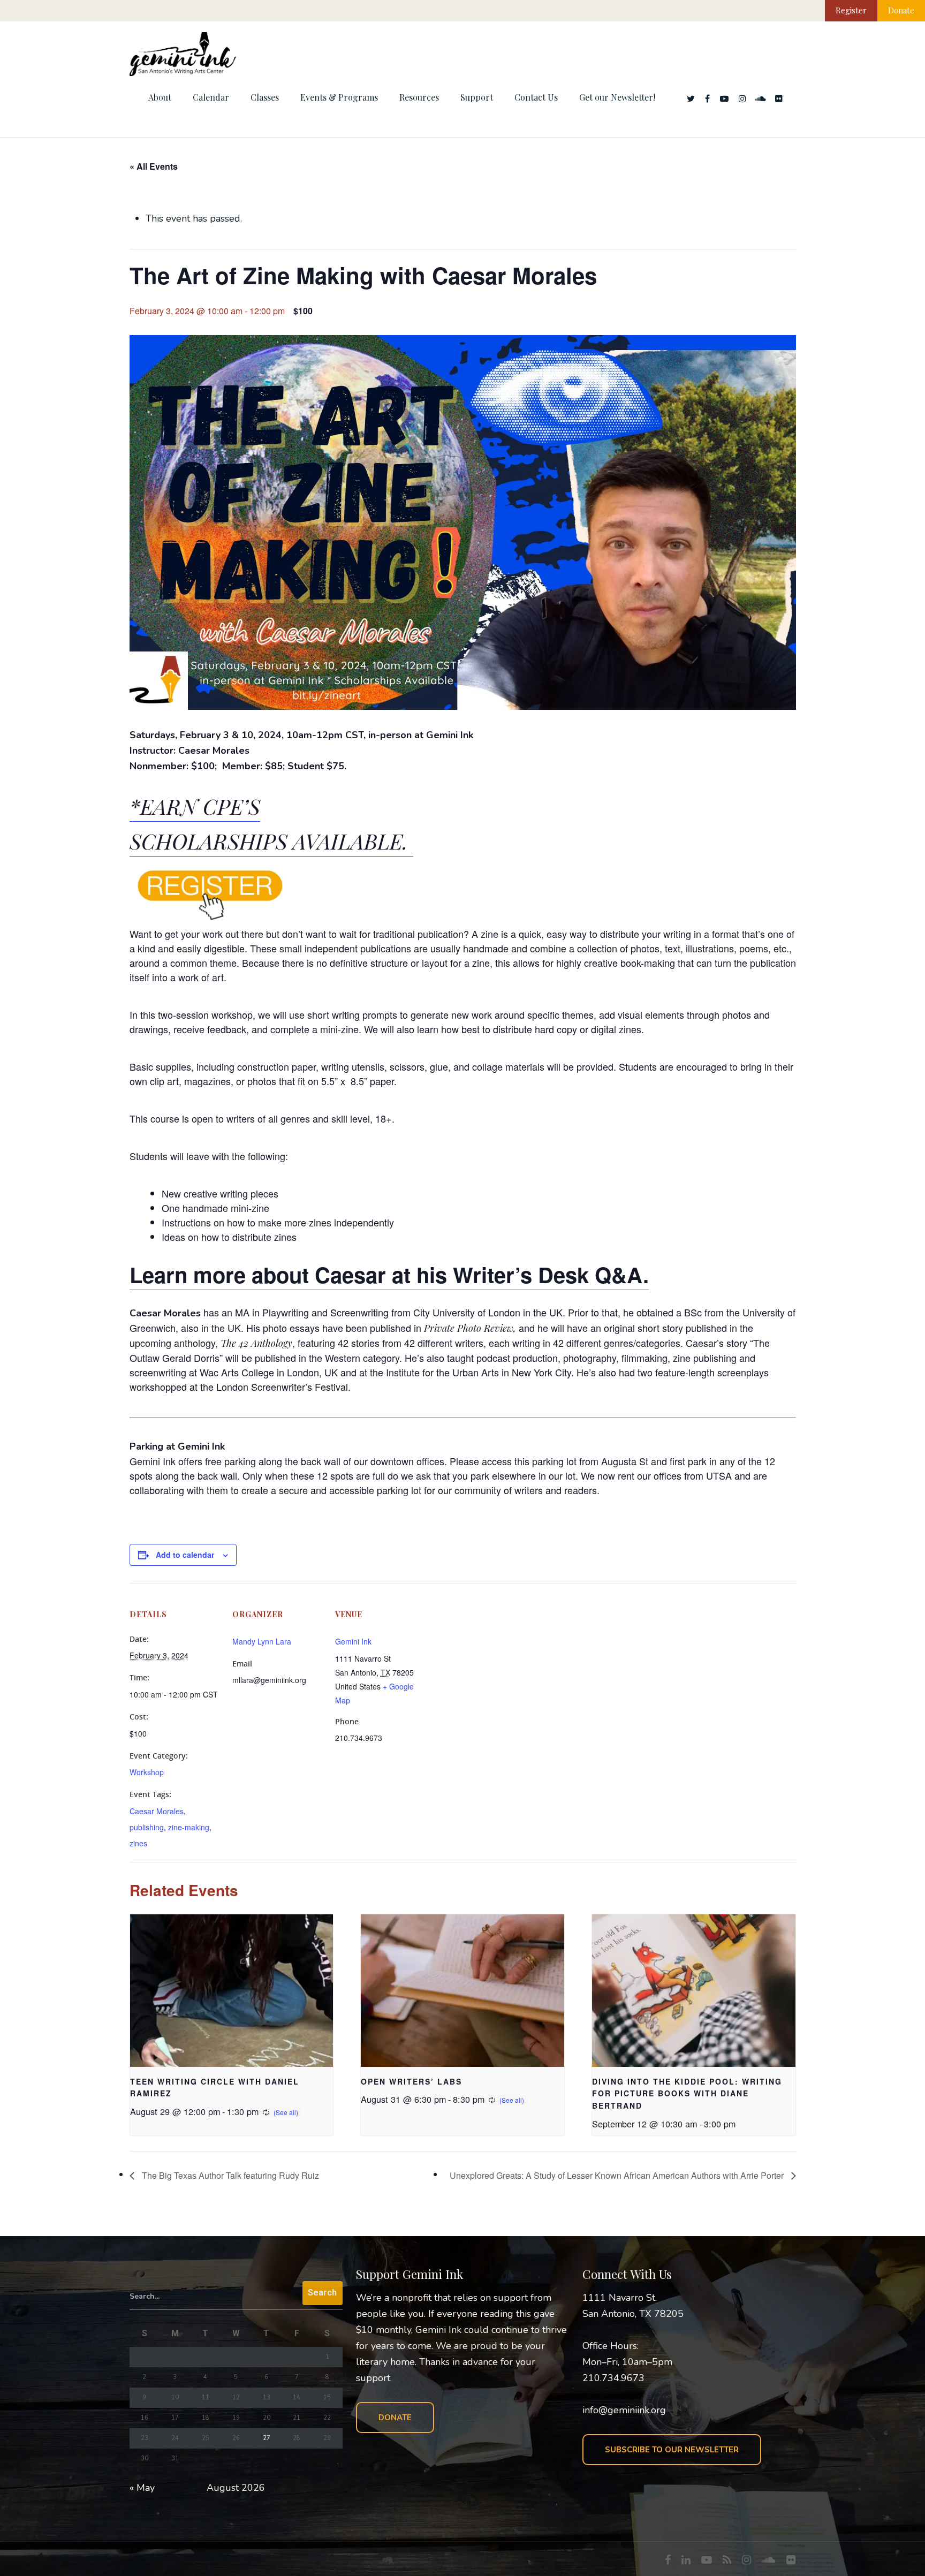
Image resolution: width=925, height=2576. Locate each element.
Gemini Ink (353, 1641)
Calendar (211, 97)
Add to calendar (185, 1555)
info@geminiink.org (624, 2410)
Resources (419, 97)
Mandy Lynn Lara (262, 1641)
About (160, 97)
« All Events (154, 166)
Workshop (147, 1772)
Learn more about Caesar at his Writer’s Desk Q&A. (389, 1274)
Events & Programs (339, 97)
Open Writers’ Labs (411, 2081)
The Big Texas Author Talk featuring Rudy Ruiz (229, 2175)
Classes (265, 97)
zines (138, 1843)
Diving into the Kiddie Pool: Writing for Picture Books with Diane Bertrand (687, 2093)
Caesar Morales (157, 1811)
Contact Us (536, 97)
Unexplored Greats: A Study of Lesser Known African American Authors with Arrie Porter (618, 2175)
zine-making (189, 1827)
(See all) (286, 2112)
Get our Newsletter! (617, 97)
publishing (147, 1827)
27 (267, 2438)
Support (477, 97)
